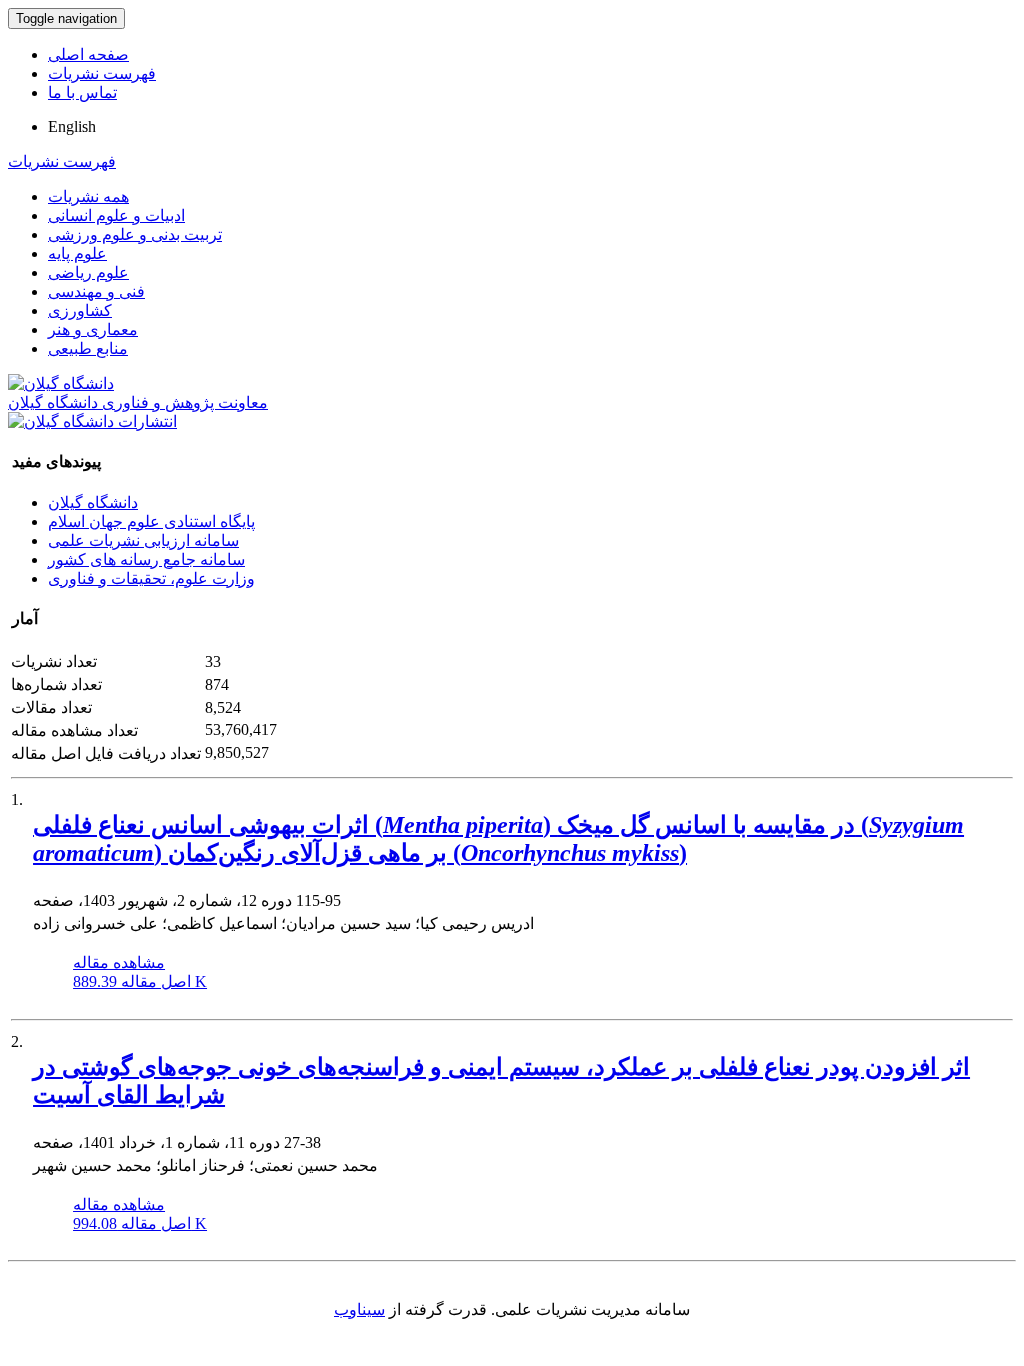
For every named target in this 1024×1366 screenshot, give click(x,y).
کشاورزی (80, 310)
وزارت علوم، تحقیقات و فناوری (151, 578)
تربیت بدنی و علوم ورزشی (135, 234)
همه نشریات (88, 196)
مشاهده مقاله (119, 962)
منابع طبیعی (88, 348)
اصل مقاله (140, 981)
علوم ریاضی (88, 272)
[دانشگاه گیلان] (61, 383)
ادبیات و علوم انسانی (116, 215)
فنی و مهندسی (96, 291)
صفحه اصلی (88, 54)
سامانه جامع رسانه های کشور (146, 559)
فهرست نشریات (102, 73)
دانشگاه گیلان (93, 502)
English (72, 126)
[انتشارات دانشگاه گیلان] (92, 421)
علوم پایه (77, 253)
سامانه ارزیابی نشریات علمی (143, 540)
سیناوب (359, 1309)
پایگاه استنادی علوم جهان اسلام (151, 521)
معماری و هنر (93, 329)
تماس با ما (82, 92)
